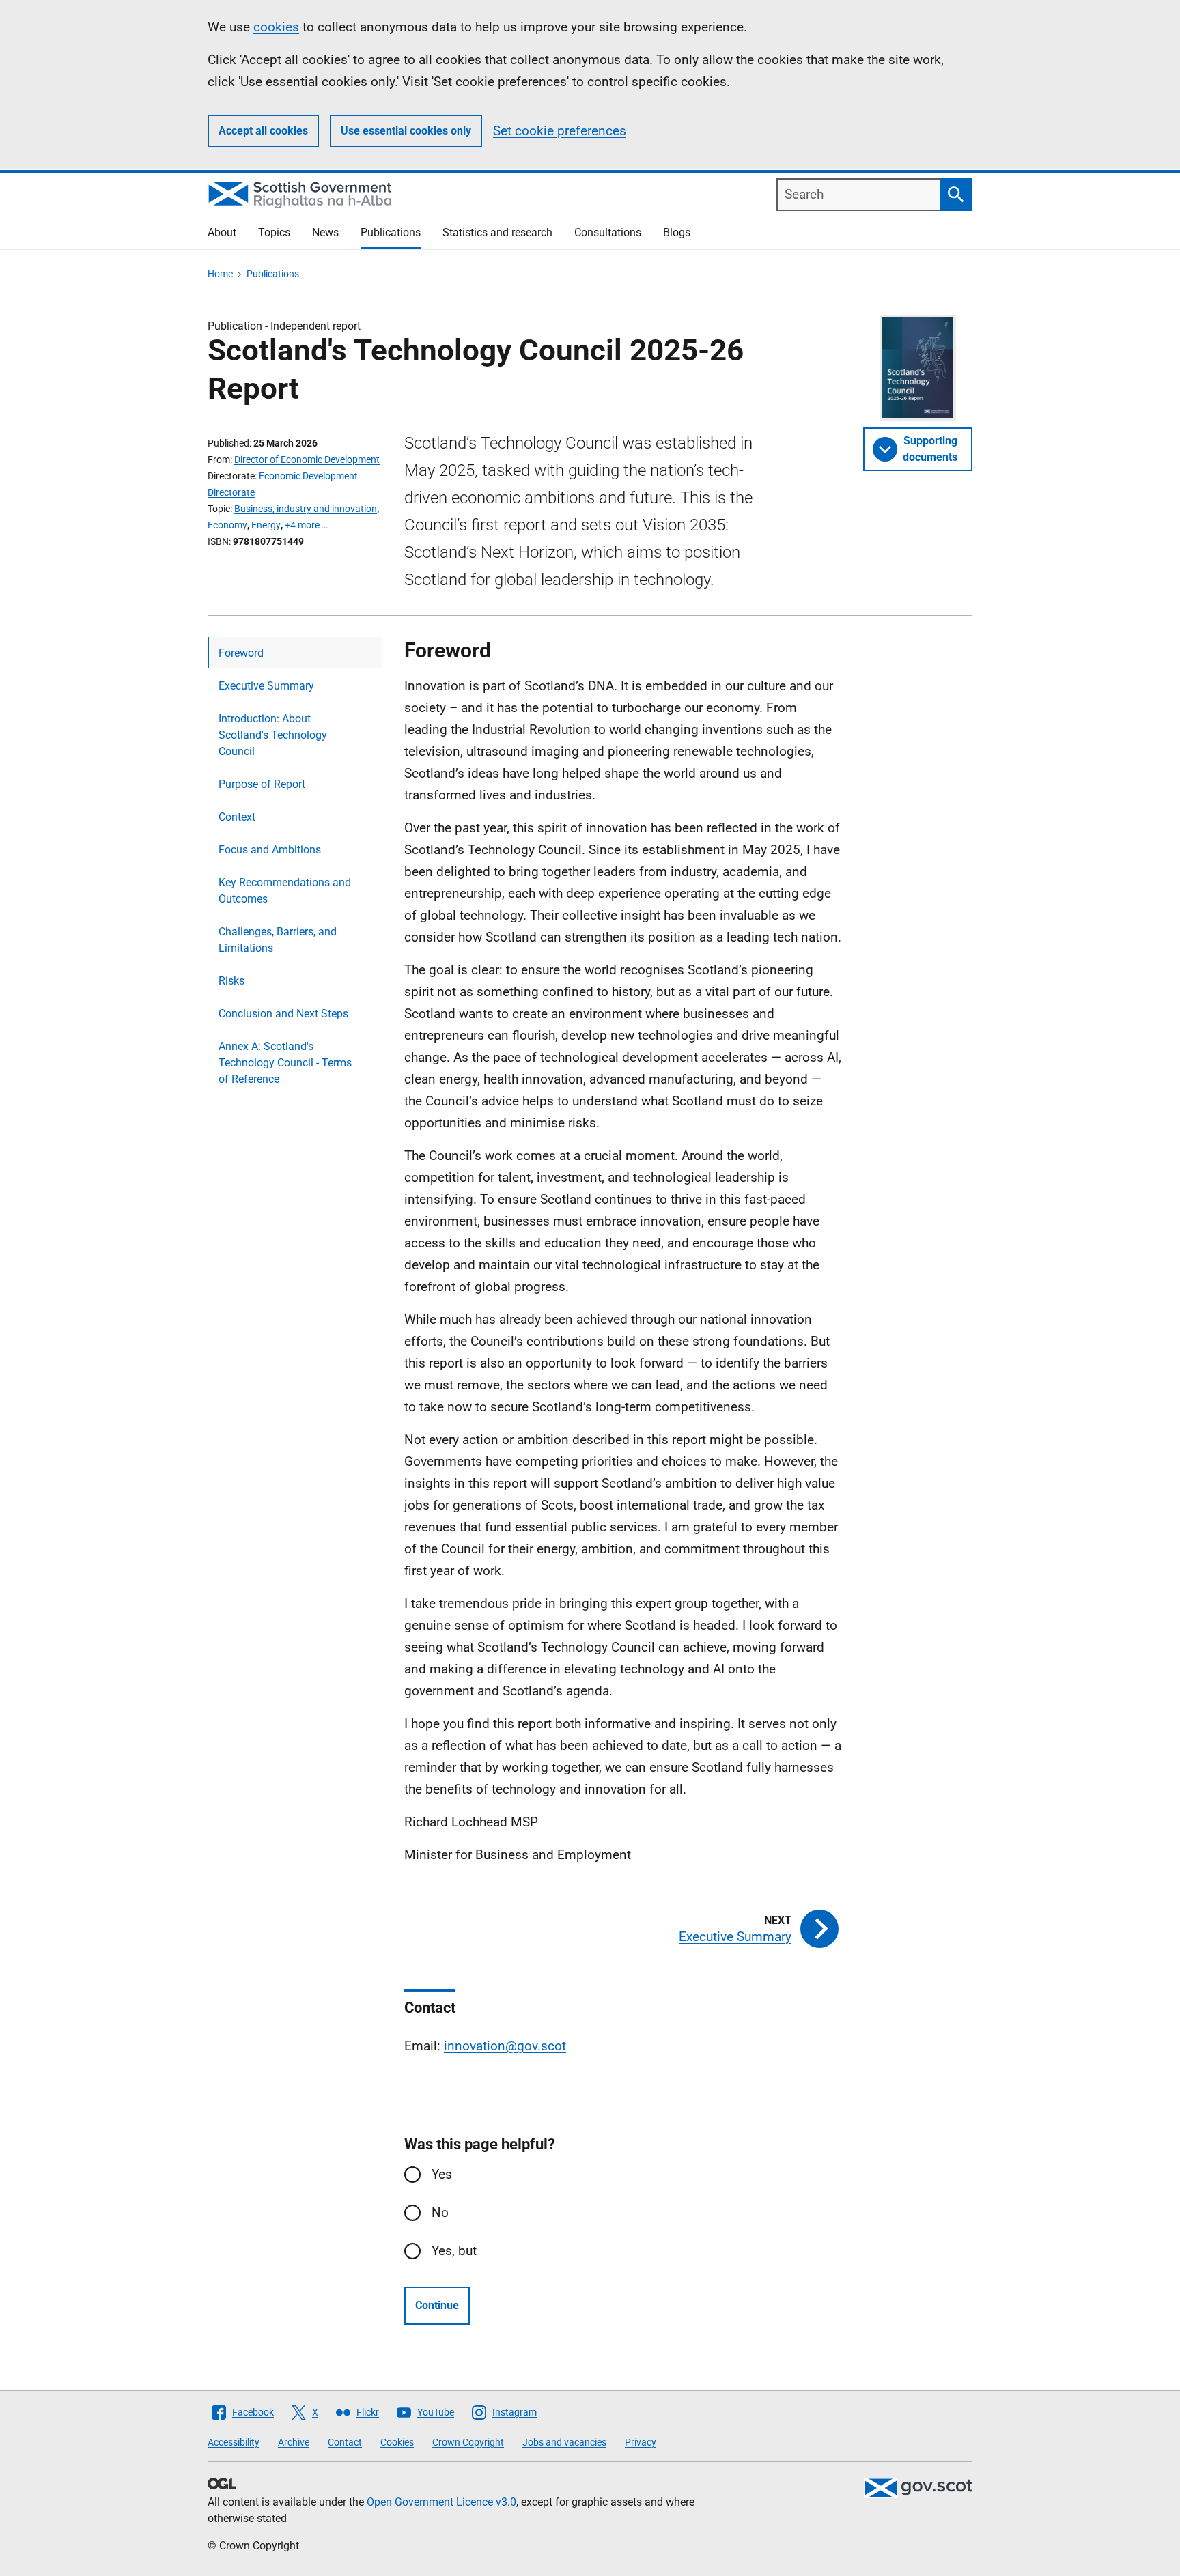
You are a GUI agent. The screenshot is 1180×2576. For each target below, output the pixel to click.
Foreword (241, 653)
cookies (276, 27)
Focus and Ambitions (270, 850)
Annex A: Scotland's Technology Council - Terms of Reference (285, 1063)
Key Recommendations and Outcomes (285, 891)
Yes (442, 2174)
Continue (437, 2305)
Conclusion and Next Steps (283, 1014)
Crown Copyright (468, 2442)
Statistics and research (497, 232)
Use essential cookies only (406, 131)
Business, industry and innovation (306, 509)
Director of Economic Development (307, 459)
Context (237, 817)
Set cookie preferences (560, 131)
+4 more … (306, 525)
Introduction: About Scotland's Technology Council (273, 735)
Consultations (608, 232)
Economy (227, 525)
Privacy (641, 2442)
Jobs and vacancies (564, 2442)
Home (220, 274)
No (440, 2212)
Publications (391, 232)
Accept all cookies (263, 131)
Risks (231, 981)
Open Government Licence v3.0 (441, 2502)
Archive (294, 2442)
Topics (274, 232)
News (325, 232)
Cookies (397, 2442)
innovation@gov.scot (505, 2046)
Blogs (677, 232)
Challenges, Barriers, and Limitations (278, 940)
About (222, 232)
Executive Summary (266, 686)
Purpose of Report (262, 784)
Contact (345, 2442)
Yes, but (454, 2251)
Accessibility (234, 2442)
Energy (266, 525)
